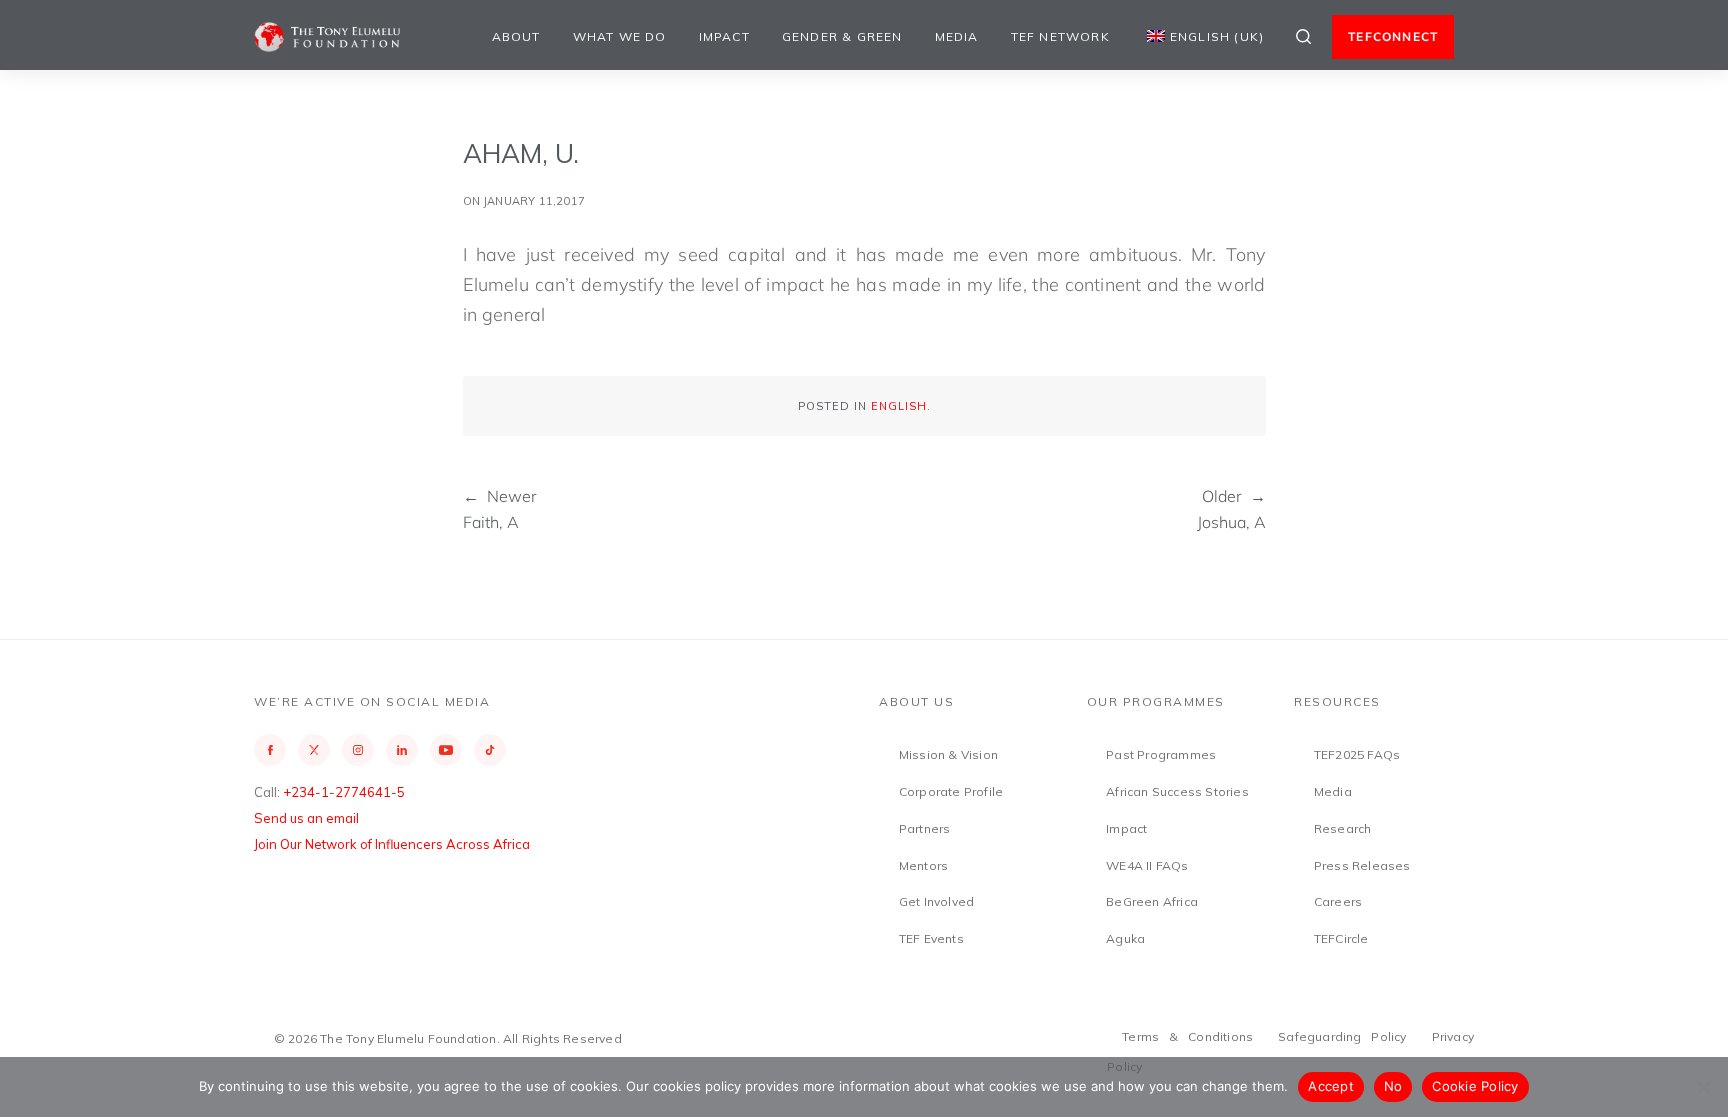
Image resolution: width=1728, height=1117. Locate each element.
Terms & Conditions (1187, 1036)
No (1393, 1086)
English (899, 406)
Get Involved (936, 901)
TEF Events (931, 938)
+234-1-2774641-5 (344, 792)
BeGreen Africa (1152, 901)
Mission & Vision (948, 754)
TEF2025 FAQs (1357, 754)
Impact (724, 36)
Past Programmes (1161, 754)
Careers (1338, 901)
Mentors (923, 865)
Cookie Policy (1475, 1086)
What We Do (620, 36)
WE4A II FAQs (1147, 865)
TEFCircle (1341, 938)
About (516, 36)
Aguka (1125, 938)
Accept (1331, 1086)
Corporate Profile (951, 791)
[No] (1703, 1087)
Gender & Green (842, 36)
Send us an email (306, 818)
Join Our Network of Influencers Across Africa (392, 844)
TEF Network (1060, 36)
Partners (925, 828)
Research (1343, 828)
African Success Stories (1177, 791)
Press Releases (1362, 865)
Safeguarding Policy (1342, 1036)
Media (957, 36)
